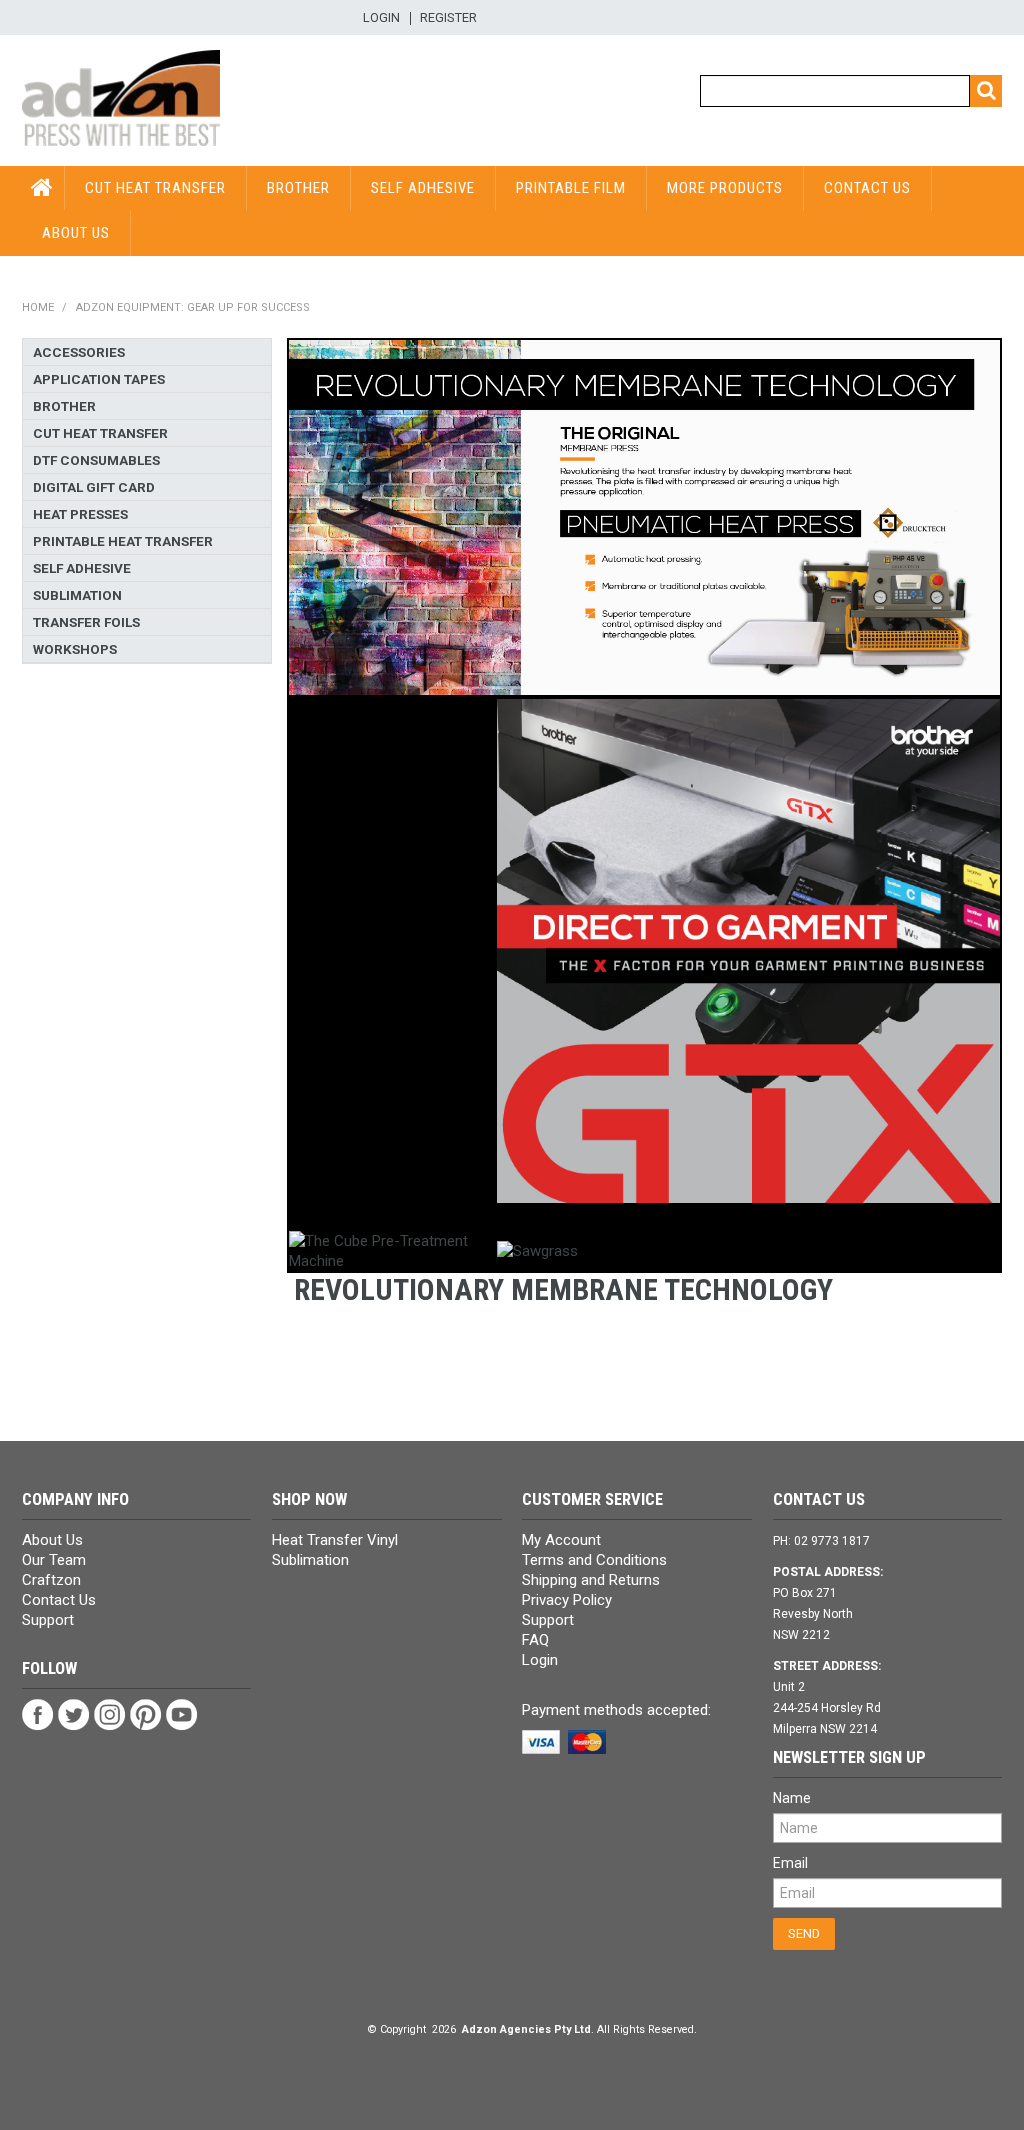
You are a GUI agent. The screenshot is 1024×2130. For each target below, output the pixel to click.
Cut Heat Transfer (155, 188)
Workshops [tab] (75, 649)
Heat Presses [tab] (80, 514)
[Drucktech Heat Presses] (644, 516)
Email (790, 1863)
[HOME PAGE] (121, 99)
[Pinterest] (146, 1714)
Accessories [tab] (79, 352)
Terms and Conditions (594, 1560)
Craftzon (51, 1580)
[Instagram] (110, 1714)
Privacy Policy (567, 1600)
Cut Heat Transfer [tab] (100, 433)
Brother (298, 188)
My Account (561, 1540)
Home (38, 307)
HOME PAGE (43, 188)
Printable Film (571, 188)
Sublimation (310, 1560)
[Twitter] (74, 1714)
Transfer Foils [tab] (86, 622)
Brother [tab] (64, 406)
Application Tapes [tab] (99, 379)
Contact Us (867, 188)
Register (448, 18)
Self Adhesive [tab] (82, 568)
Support (48, 1620)
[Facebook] (38, 1714)
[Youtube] (182, 1714)
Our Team (54, 1560)
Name (792, 1798)
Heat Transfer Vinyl (335, 1540)
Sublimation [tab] (77, 595)
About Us (76, 233)
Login (381, 18)
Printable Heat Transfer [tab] (123, 541)
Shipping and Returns (591, 1580)
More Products (725, 188)
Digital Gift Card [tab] (94, 487)
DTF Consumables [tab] (96, 460)
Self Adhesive (423, 188)
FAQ (535, 1640)
